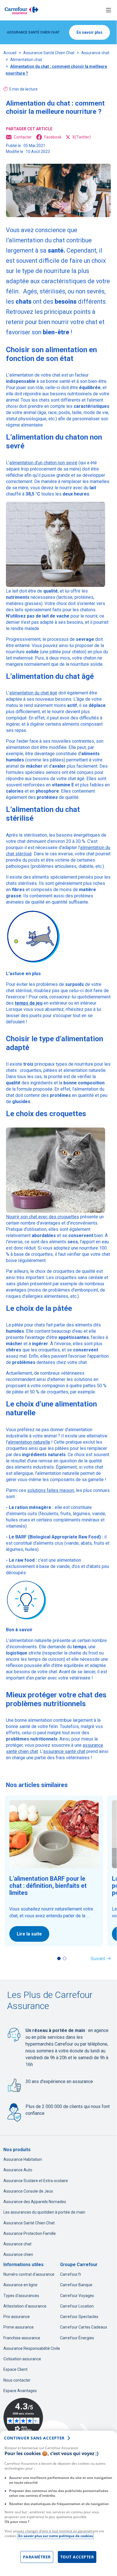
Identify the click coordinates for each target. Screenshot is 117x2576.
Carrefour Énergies (77, 2338)
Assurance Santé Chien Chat (49, 53)
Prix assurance (17, 2317)
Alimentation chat (26, 60)
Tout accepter (77, 2557)
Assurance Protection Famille (30, 2233)
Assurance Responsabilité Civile (32, 2348)
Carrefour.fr (71, 2274)
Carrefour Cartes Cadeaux (84, 2327)
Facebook (53, 137)
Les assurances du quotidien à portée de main (44, 2212)
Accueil (10, 53)
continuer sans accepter (34, 2438)
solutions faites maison (51, 1490)
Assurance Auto (18, 2170)
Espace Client (15, 2369)
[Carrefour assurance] (22, 10)
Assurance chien (18, 2254)
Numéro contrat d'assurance (29, 2274)
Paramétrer (37, 2557)
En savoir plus (90, 32)
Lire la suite (29, 1934)
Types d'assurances (21, 2296)
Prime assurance (19, 2327)
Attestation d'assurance (25, 2306)
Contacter (23, 137)
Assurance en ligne (20, 2285)
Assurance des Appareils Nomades (35, 2202)
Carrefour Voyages (77, 2296)
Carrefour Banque (76, 2285)
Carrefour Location (77, 2306)
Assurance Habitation (23, 2159)
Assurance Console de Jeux (28, 2191)
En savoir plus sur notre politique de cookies (56, 2536)
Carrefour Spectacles (79, 2317)
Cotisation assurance (22, 2359)
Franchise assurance (22, 2338)
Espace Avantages (20, 2391)
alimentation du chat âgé (33, 693)
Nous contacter (17, 2380)
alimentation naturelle (29, 1442)
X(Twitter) (81, 137)
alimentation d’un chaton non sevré (43, 463)
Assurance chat (95, 53)
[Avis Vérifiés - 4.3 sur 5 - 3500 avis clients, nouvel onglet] (23, 2418)
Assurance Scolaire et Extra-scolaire (36, 2181)
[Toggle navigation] (109, 10)
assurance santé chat (64, 1751)
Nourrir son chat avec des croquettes (42, 1217)
